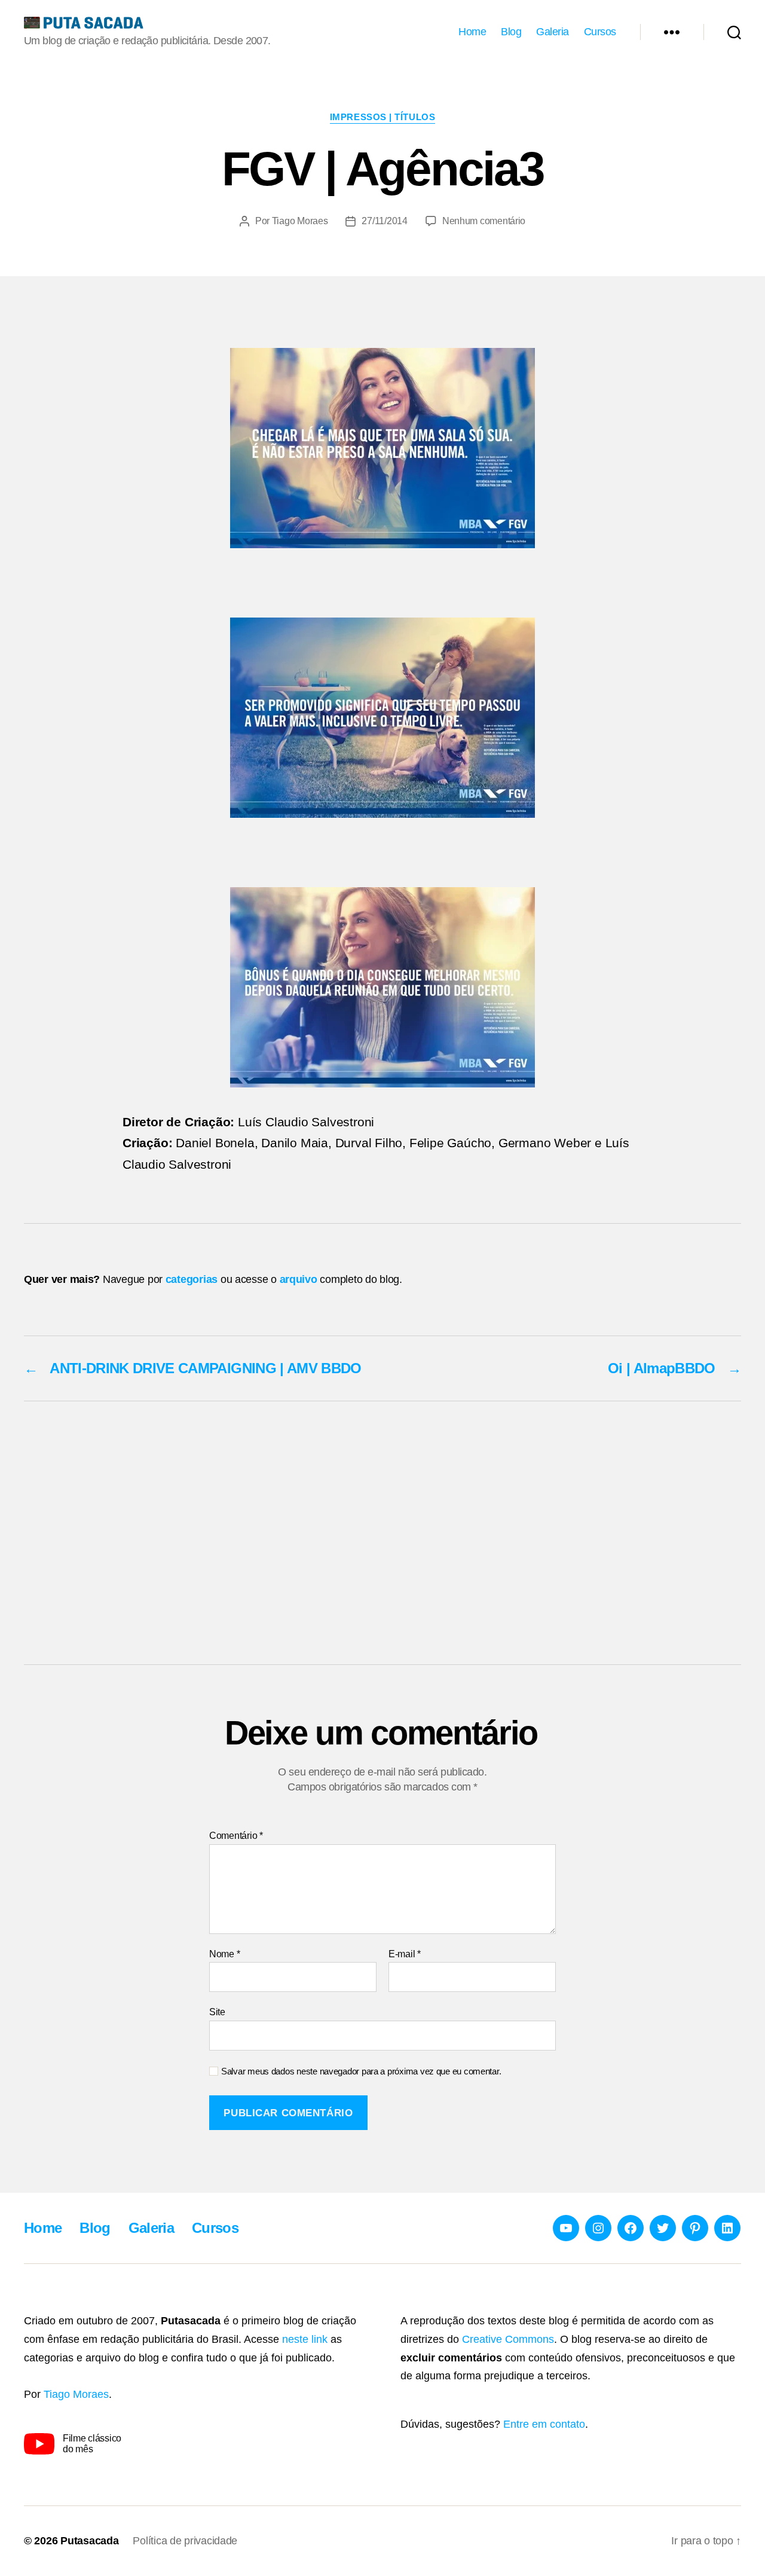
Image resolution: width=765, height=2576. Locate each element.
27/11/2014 (384, 221)
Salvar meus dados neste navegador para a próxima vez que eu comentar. (361, 2071)
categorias (192, 1279)
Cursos (600, 32)
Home (472, 32)
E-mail (405, 1954)
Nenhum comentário (484, 221)
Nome (224, 1954)
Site (217, 2012)
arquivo (299, 1279)
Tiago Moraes (300, 221)
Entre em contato (544, 2424)
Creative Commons (508, 2339)
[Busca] (734, 32)
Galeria (553, 32)
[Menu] (672, 32)
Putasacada (89, 2541)
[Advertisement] (382, 1533)
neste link (305, 2339)
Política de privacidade (185, 2541)
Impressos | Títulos (382, 117)
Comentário (236, 1836)
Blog (511, 32)
